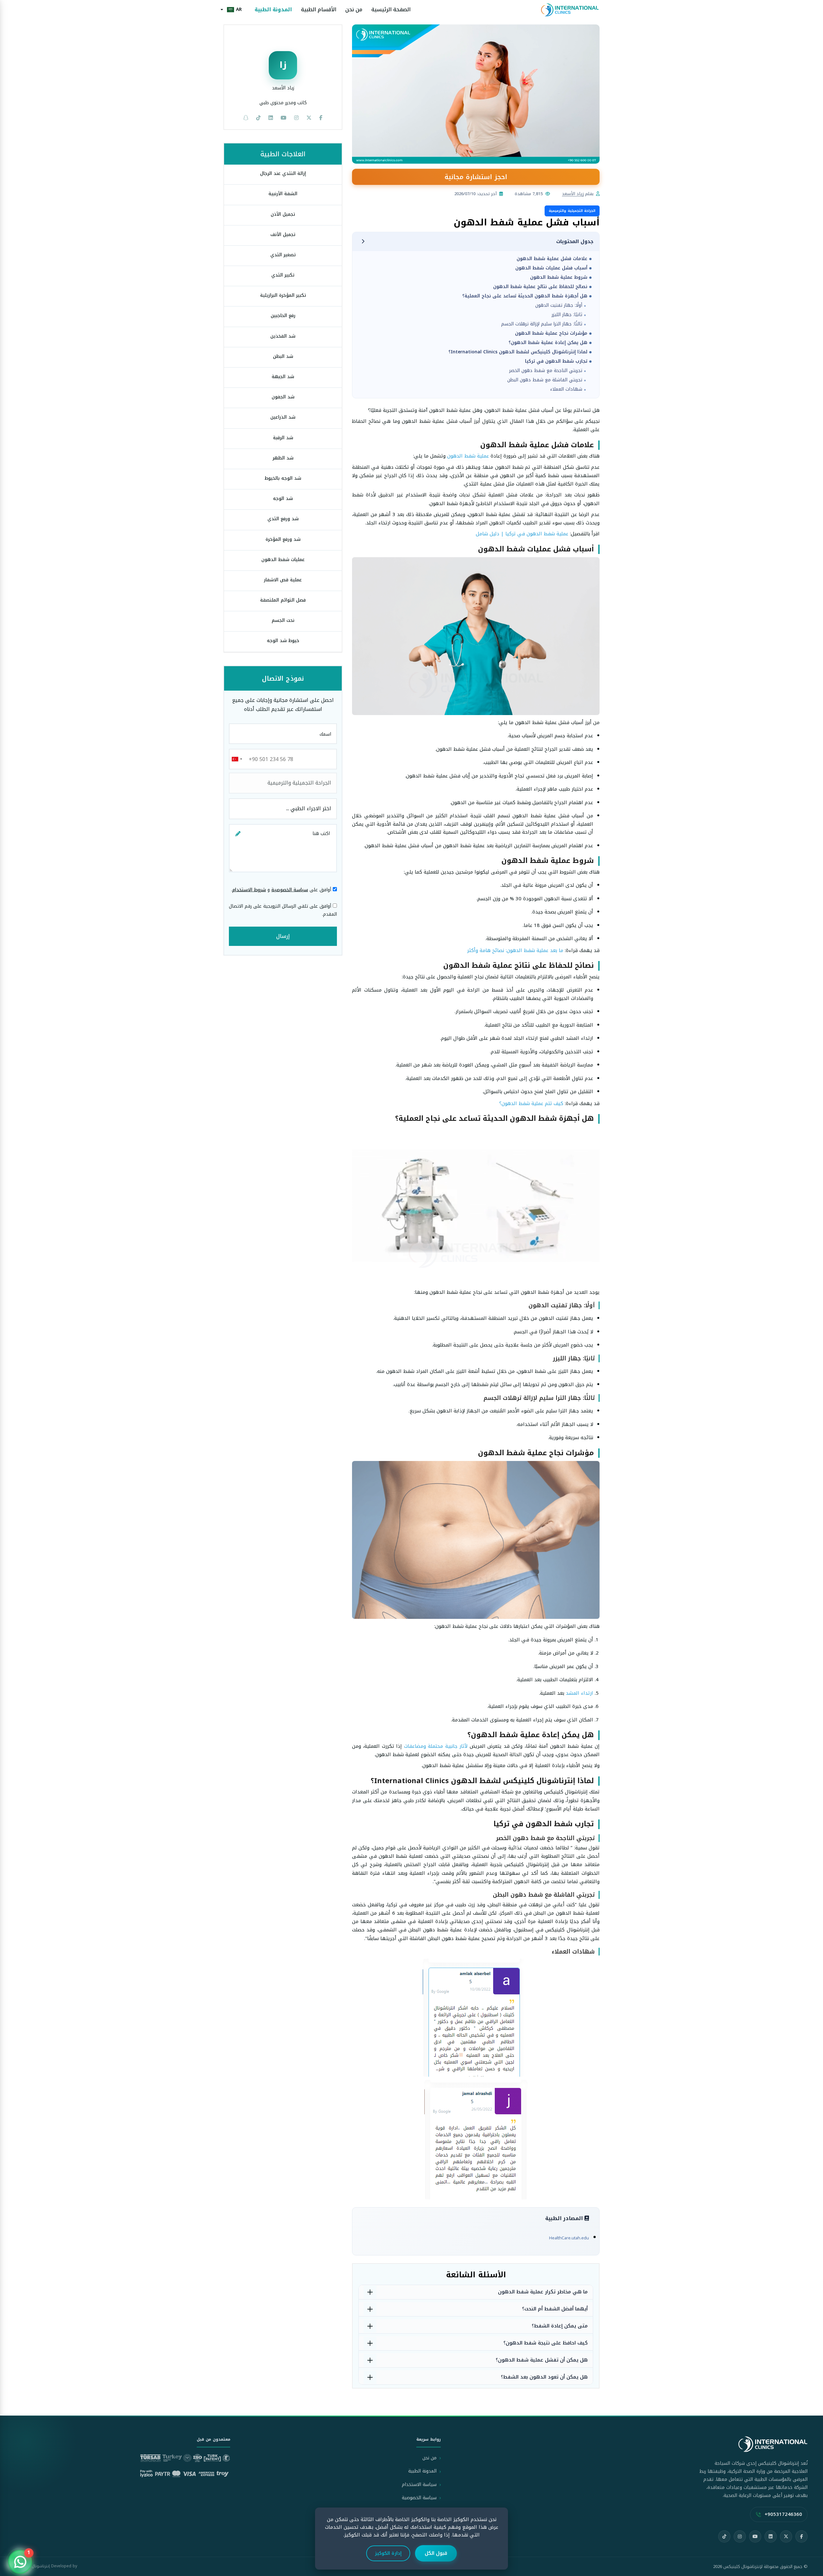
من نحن (354, 10)
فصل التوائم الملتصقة (283, 600)
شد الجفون (283, 397)
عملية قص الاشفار (283, 580)
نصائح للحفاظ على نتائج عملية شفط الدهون (540, 287)
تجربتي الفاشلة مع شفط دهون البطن (545, 380)
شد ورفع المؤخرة (283, 539)
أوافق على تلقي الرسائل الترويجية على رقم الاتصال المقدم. (283, 910)
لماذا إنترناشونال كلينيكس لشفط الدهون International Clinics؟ (518, 352)
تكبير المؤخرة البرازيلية (283, 295)
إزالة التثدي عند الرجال (283, 173)
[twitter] (309, 118)
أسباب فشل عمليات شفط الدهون (551, 268)
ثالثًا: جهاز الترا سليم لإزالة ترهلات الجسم (542, 324)
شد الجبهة (283, 377)
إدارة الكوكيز (388, 2553)
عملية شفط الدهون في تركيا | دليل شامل (522, 534)
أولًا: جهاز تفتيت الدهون (559, 305)
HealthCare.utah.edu (569, 2238)
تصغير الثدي (283, 255)
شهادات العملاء (566, 389)
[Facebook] (801, 2536)
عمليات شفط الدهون (283, 560)
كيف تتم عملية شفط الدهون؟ (531, 1103)
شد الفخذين (283, 336)
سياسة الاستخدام (419, 2485)
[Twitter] (786, 2536)
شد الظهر (283, 458)
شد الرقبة (283, 438)
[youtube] (284, 118)
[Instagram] (740, 2536)
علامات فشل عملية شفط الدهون (552, 259)
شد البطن (283, 356)
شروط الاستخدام (249, 890)
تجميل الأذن (283, 214)
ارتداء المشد (579, 1693)
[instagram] (296, 118)
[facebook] (321, 118)
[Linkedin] (271, 118)
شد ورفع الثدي (283, 519)
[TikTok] (724, 2536)
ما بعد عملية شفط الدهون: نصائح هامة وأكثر (515, 950)
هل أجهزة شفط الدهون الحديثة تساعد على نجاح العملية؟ (525, 296)
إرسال (283, 936)
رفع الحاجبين (283, 316)
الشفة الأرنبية (283, 194)
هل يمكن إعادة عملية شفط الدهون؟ (548, 343)
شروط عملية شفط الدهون (559, 277)
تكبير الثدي (283, 275)
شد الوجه (283, 499)
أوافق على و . (282, 890)
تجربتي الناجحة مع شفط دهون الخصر (546, 371)
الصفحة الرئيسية (391, 10)
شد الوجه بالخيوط (283, 478)
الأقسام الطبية (319, 10)
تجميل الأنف (283, 235)
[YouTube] (755, 2536)
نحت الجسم (283, 620)
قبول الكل (436, 2553)
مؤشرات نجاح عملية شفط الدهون (551, 333)
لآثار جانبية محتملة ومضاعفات (436, 1746)
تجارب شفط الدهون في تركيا (556, 361)
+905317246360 (783, 2514)
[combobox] (237, 759)
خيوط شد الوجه (283, 641)
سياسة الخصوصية (290, 890)
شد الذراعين (283, 417)
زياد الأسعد (573, 194)
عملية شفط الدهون (468, 456)
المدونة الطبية (273, 10)
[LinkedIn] (771, 2536)
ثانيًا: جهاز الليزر (567, 315)
